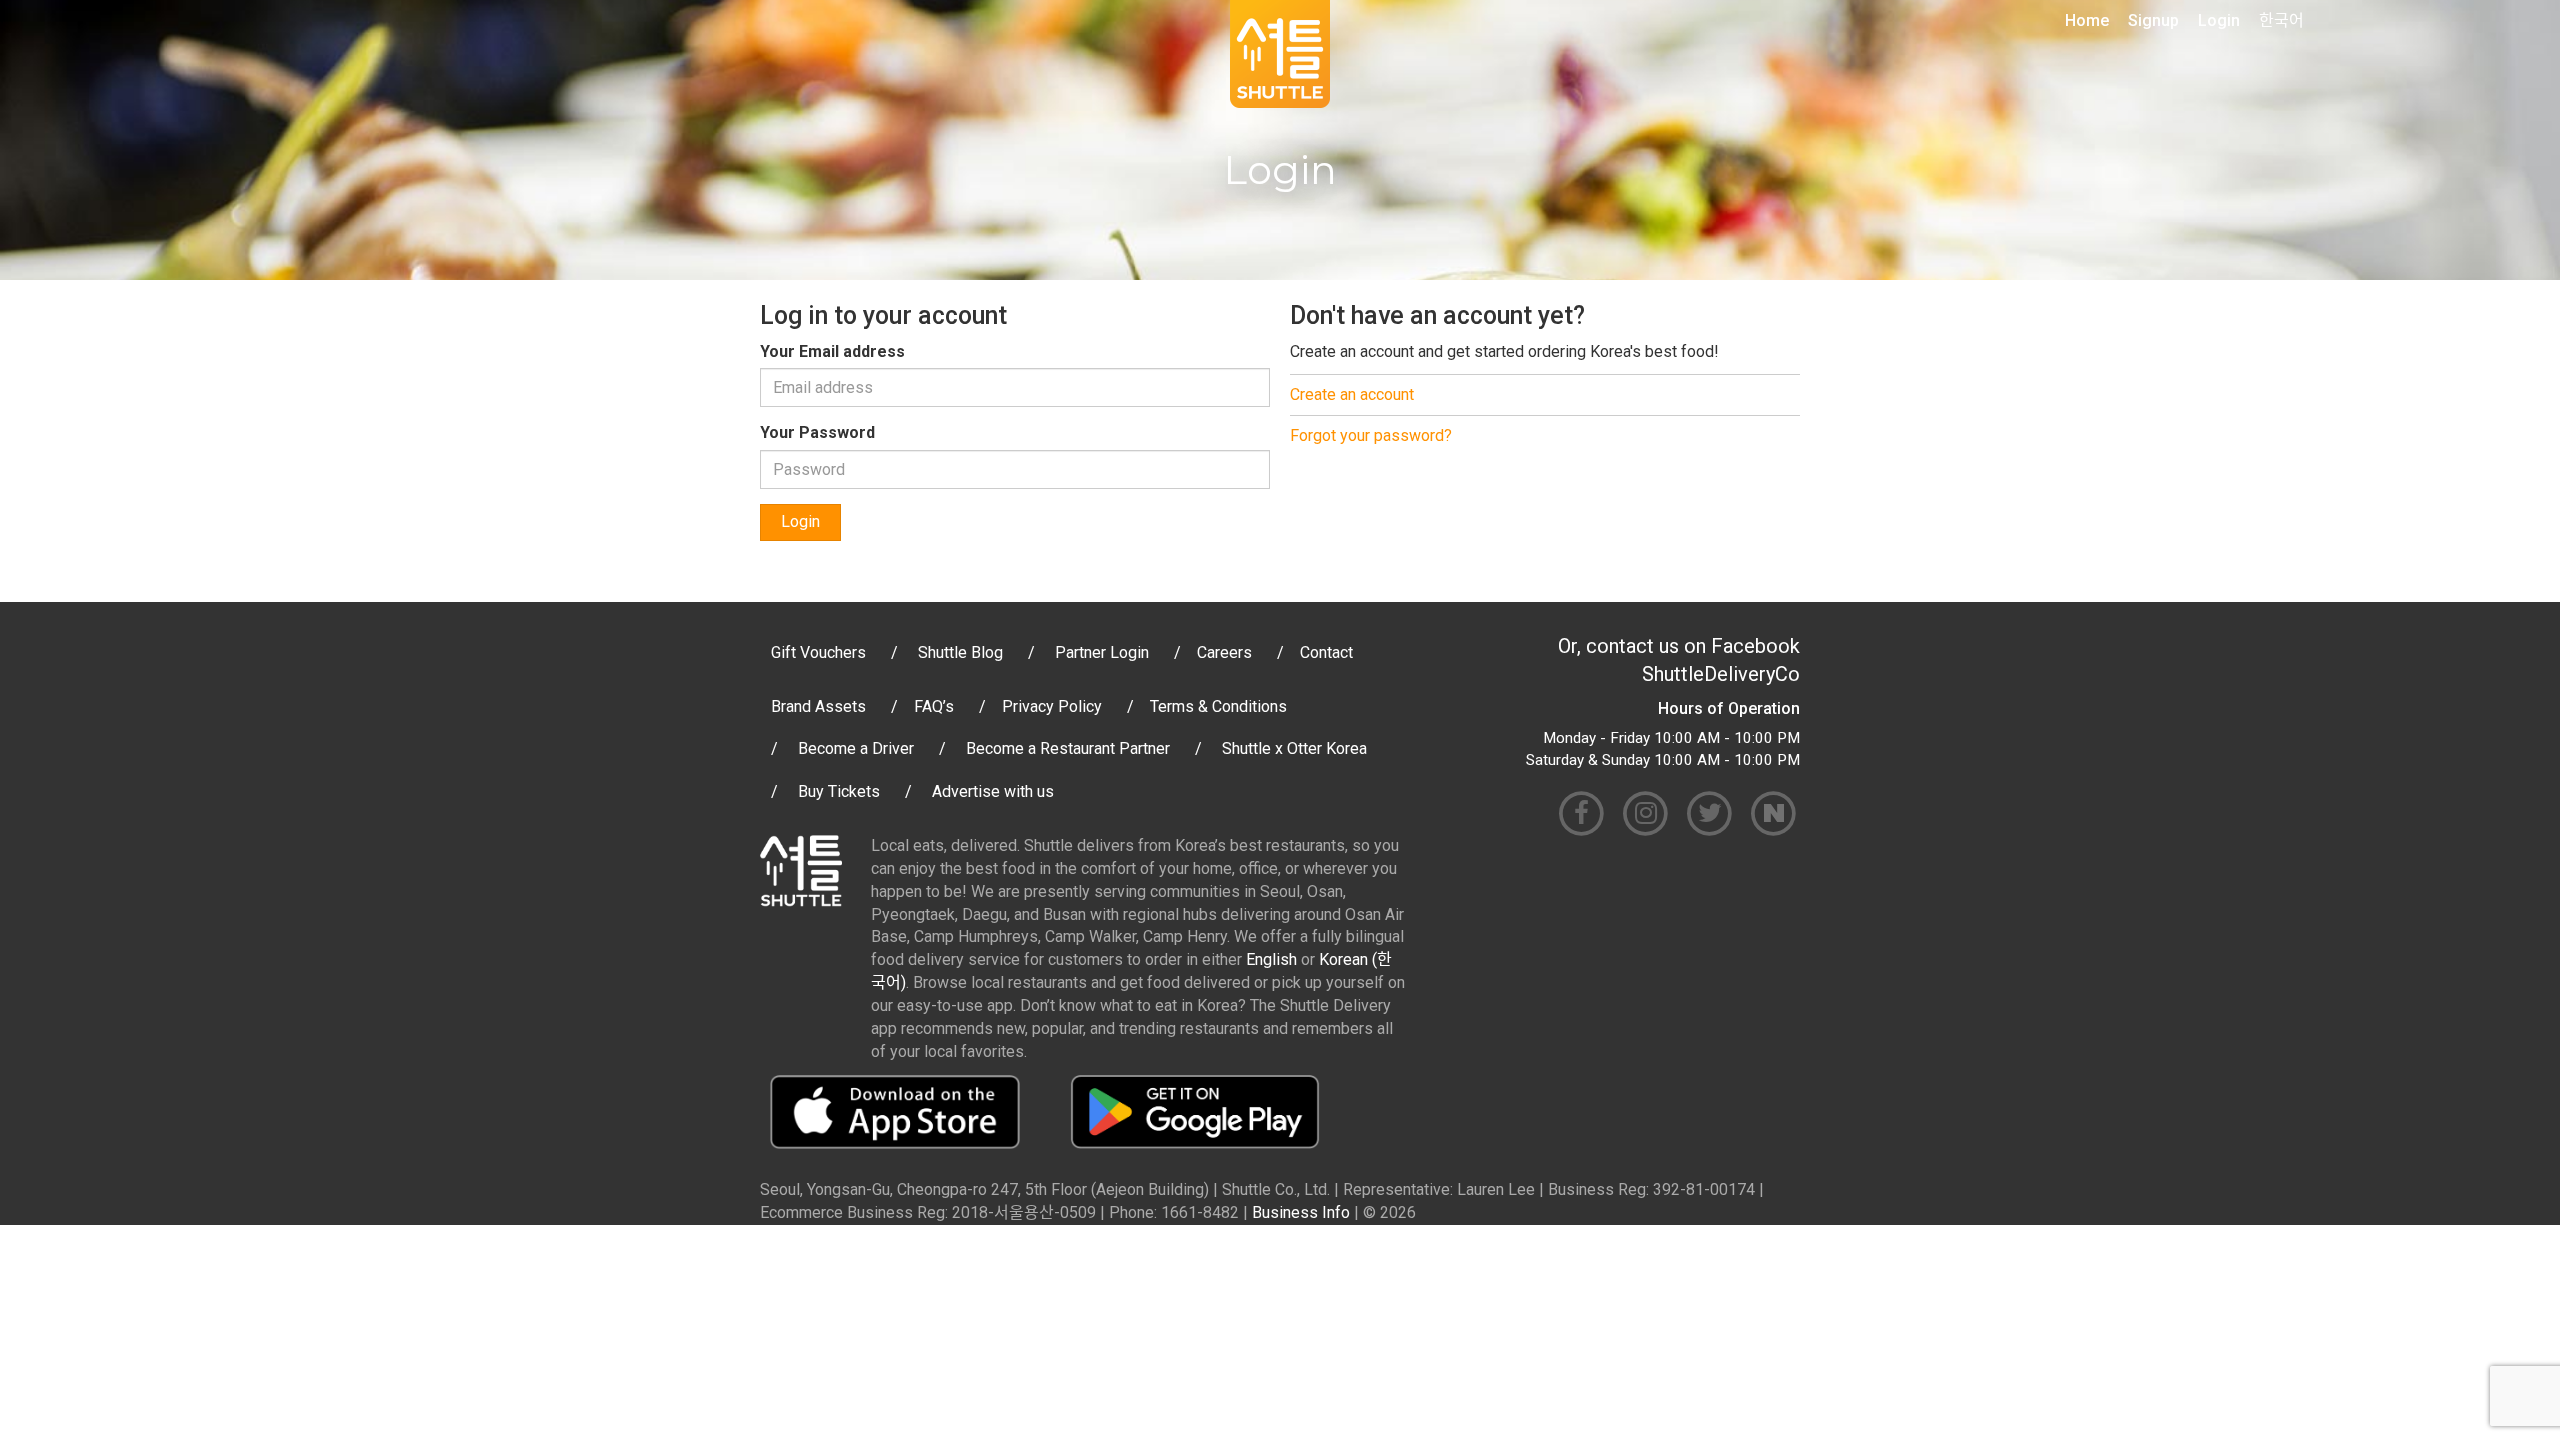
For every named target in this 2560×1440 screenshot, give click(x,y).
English (1271, 959)
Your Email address (832, 351)
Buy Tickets (839, 791)
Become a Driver (856, 748)
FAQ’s (934, 706)
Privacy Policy (1052, 706)
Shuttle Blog (960, 652)
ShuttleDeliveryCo (1721, 674)
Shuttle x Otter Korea (1294, 748)
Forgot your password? (1371, 435)
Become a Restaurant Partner (1068, 748)
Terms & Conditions (1218, 706)
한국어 (2281, 20)
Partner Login (1102, 652)
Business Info (1301, 1212)
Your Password (817, 432)
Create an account (1352, 394)
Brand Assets (818, 706)
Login (2219, 20)
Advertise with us (993, 791)
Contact (1326, 652)
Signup (2153, 20)
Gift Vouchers (818, 652)
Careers (1224, 652)
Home (2087, 20)
